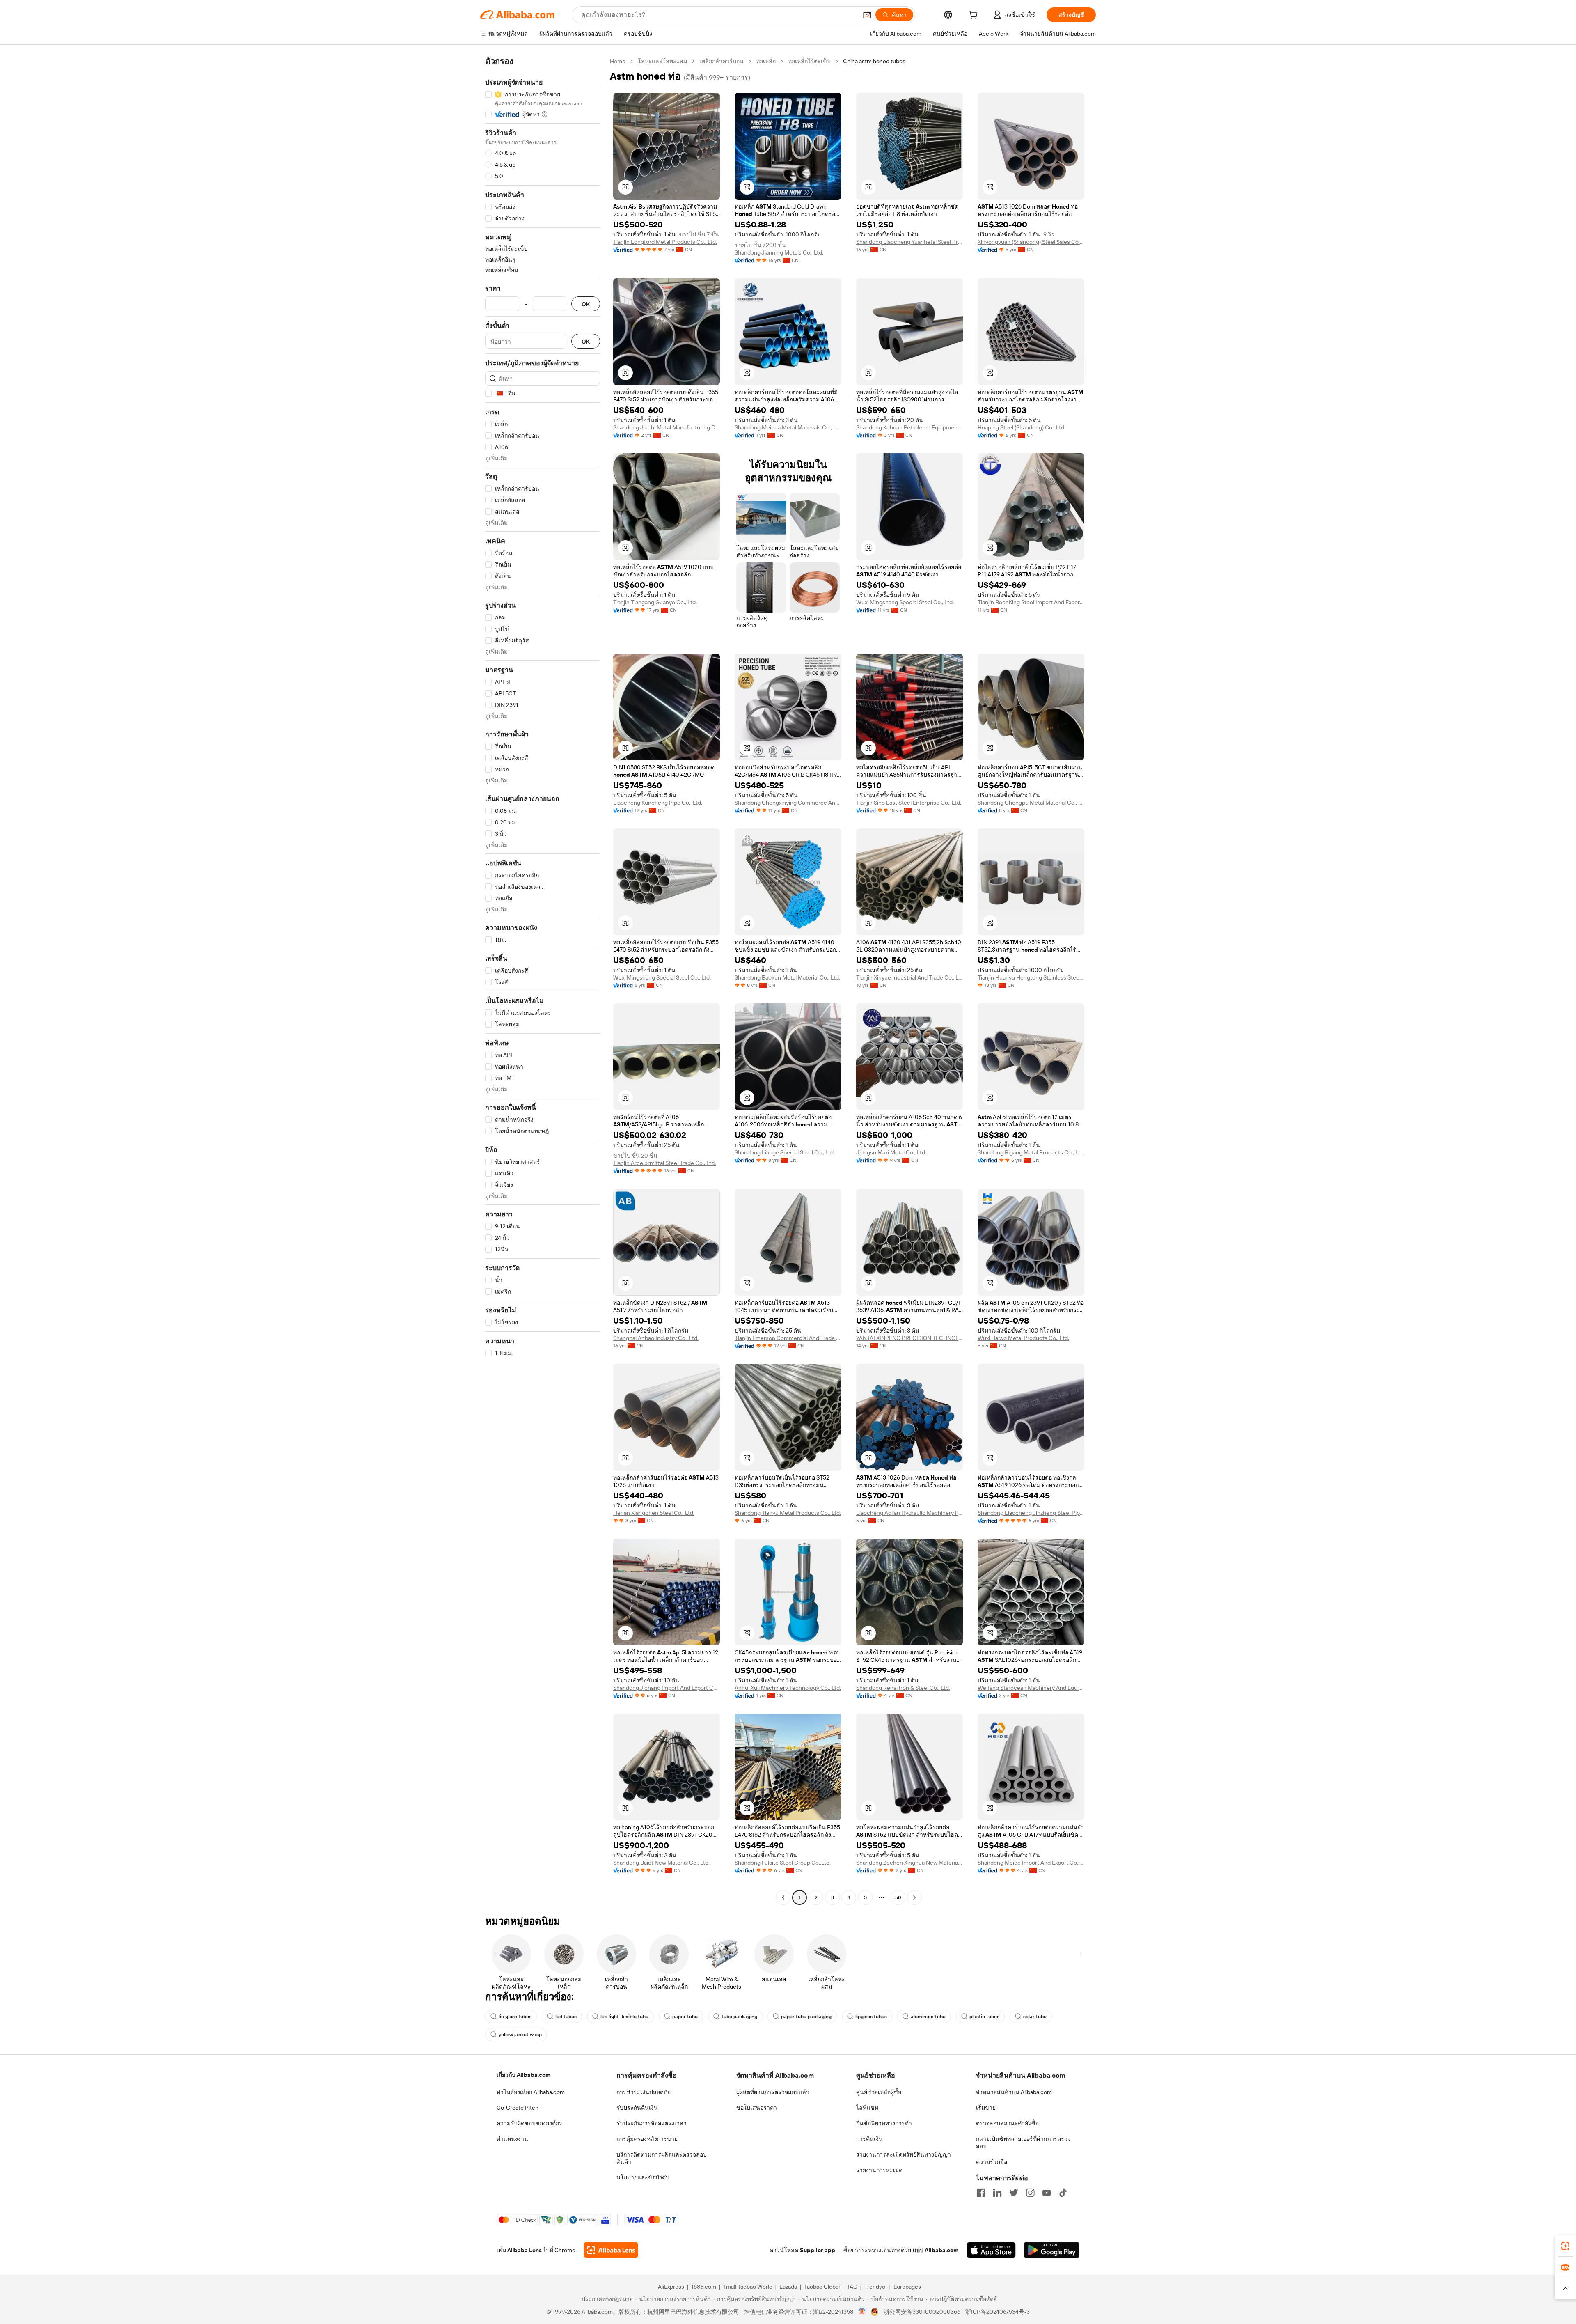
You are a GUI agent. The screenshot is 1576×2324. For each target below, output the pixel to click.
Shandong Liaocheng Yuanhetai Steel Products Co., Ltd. (909, 242)
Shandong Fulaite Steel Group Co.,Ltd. (783, 1863)
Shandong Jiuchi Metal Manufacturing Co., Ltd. (667, 427)
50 (898, 1897)
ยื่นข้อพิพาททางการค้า (884, 2123)
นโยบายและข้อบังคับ (643, 2177)
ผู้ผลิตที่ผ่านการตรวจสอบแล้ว (773, 2092)
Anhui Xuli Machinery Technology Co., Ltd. (788, 1688)
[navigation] (543, 980)
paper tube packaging (806, 2017)
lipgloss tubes (871, 2017)
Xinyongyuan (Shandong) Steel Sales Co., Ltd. (1031, 242)
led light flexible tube (624, 2017)
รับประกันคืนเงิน (637, 2108)
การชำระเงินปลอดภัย (644, 2092)
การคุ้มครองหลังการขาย (647, 2139)
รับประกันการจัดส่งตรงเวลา (652, 2123)
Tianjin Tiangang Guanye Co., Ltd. (655, 602)
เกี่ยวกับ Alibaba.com (523, 2075)
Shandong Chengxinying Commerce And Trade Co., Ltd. (788, 803)
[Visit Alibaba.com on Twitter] (1014, 2193)
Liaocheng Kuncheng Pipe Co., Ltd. (658, 803)
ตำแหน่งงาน (512, 2139)
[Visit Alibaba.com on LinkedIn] (997, 2193)
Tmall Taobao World (748, 2287)
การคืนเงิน (869, 2139)
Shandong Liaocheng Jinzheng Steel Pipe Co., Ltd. (1031, 1513)
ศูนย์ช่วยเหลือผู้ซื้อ (879, 2092)
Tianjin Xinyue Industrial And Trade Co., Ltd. (909, 977)
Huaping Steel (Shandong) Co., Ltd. (1022, 427)
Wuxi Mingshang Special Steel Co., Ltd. (905, 602)
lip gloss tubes (515, 2017)
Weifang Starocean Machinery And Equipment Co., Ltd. (1031, 1688)
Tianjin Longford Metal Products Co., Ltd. (665, 242)
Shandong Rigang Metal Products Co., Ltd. (1031, 1152)
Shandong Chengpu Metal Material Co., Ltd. (1031, 803)
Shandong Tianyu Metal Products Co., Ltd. (788, 1513)
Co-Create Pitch (518, 2108)
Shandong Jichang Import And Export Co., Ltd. (667, 1688)
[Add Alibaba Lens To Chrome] (611, 2250)
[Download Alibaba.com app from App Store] (991, 2250)
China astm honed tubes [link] (874, 61)
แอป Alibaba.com (936, 2250)
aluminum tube (928, 2017)
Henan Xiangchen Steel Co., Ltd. (654, 1513)
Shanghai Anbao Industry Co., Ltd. (656, 1338)
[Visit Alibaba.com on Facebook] (981, 2193)
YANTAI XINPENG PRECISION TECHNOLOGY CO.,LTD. (909, 1338)
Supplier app (818, 2250)
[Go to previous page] (783, 1897)
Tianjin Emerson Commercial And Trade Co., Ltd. (788, 1338)
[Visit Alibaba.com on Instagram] (1030, 2193)
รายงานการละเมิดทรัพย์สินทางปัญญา (904, 2154)
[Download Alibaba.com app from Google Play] (1052, 2250)
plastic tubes (984, 2017)
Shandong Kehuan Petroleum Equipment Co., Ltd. (909, 427)
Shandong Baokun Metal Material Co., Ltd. (787, 977)
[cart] (975, 16)
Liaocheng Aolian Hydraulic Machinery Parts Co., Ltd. (909, 1513)
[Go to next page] (914, 1897)
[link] (1565, 2246)
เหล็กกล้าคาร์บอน (722, 61)
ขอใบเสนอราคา (757, 2108)
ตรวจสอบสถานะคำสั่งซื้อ (1007, 2123)
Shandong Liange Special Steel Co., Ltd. (785, 1152)
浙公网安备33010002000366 (922, 2312)
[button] (867, 15)
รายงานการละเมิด (879, 2170)
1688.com (704, 2287)
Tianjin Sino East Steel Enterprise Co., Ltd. (909, 803)
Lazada (788, 2287)
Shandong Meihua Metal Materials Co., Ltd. (788, 427)
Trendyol (875, 2287)
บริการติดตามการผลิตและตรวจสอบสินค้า (662, 2158)
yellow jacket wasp (520, 2035)
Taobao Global (822, 2287)
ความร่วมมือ (992, 2162)
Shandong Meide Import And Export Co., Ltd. (1031, 1863)
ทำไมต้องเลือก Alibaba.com (531, 2092)
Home (618, 61)
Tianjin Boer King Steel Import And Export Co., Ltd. (1031, 602)
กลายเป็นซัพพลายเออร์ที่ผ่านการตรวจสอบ (1023, 2143)
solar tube (1035, 2017)
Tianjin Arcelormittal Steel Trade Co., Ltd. (664, 1163)
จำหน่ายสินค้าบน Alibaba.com (1014, 2092)
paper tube (685, 2017)
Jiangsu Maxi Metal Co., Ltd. (891, 1152)
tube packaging (739, 2017)
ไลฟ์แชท (867, 2108)
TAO (852, 2287)
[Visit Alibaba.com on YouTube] (1047, 2193)
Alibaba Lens (525, 2250)
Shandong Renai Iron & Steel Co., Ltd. (903, 1688)
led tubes (566, 2017)
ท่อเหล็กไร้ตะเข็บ (809, 61)
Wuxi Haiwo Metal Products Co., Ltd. (1023, 1338)
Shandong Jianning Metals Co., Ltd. (779, 252)
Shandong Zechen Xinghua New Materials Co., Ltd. (909, 1863)
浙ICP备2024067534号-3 (998, 2312)
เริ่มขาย (986, 2108)
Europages (907, 2287)
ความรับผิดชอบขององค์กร (529, 2123)
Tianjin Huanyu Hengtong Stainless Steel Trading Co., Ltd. (1031, 977)
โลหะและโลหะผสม (662, 61)
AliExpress (671, 2287)
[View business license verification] (862, 2312)
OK (586, 304)
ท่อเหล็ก (766, 61)
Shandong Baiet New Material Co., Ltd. (661, 1863)
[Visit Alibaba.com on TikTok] (1063, 2193)
